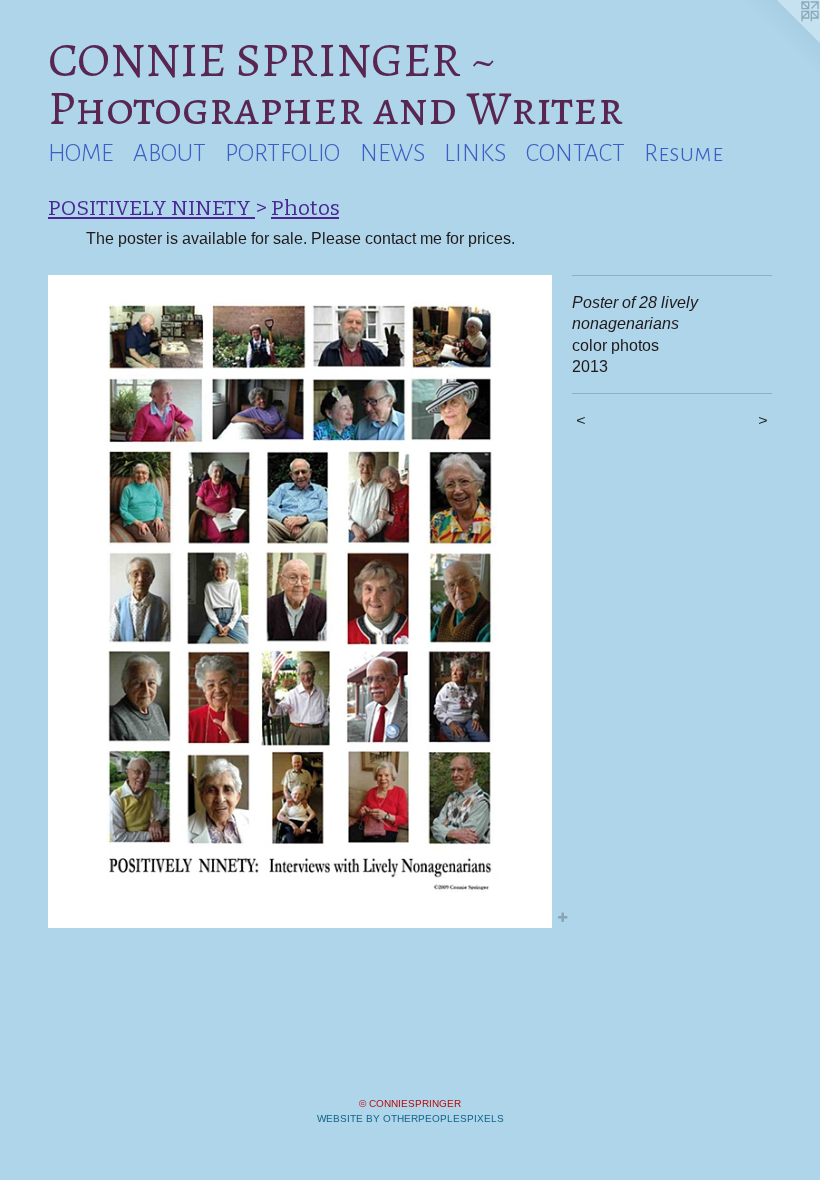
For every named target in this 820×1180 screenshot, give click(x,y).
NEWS (392, 153)
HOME (80, 153)
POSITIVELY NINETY (151, 208)
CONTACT (575, 153)
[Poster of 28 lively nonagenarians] (300, 601)
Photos (305, 208)
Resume (683, 153)
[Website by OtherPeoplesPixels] (780, 40)
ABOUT (169, 153)
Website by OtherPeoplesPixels (410, 1118)
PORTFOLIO (282, 153)
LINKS (475, 153)
